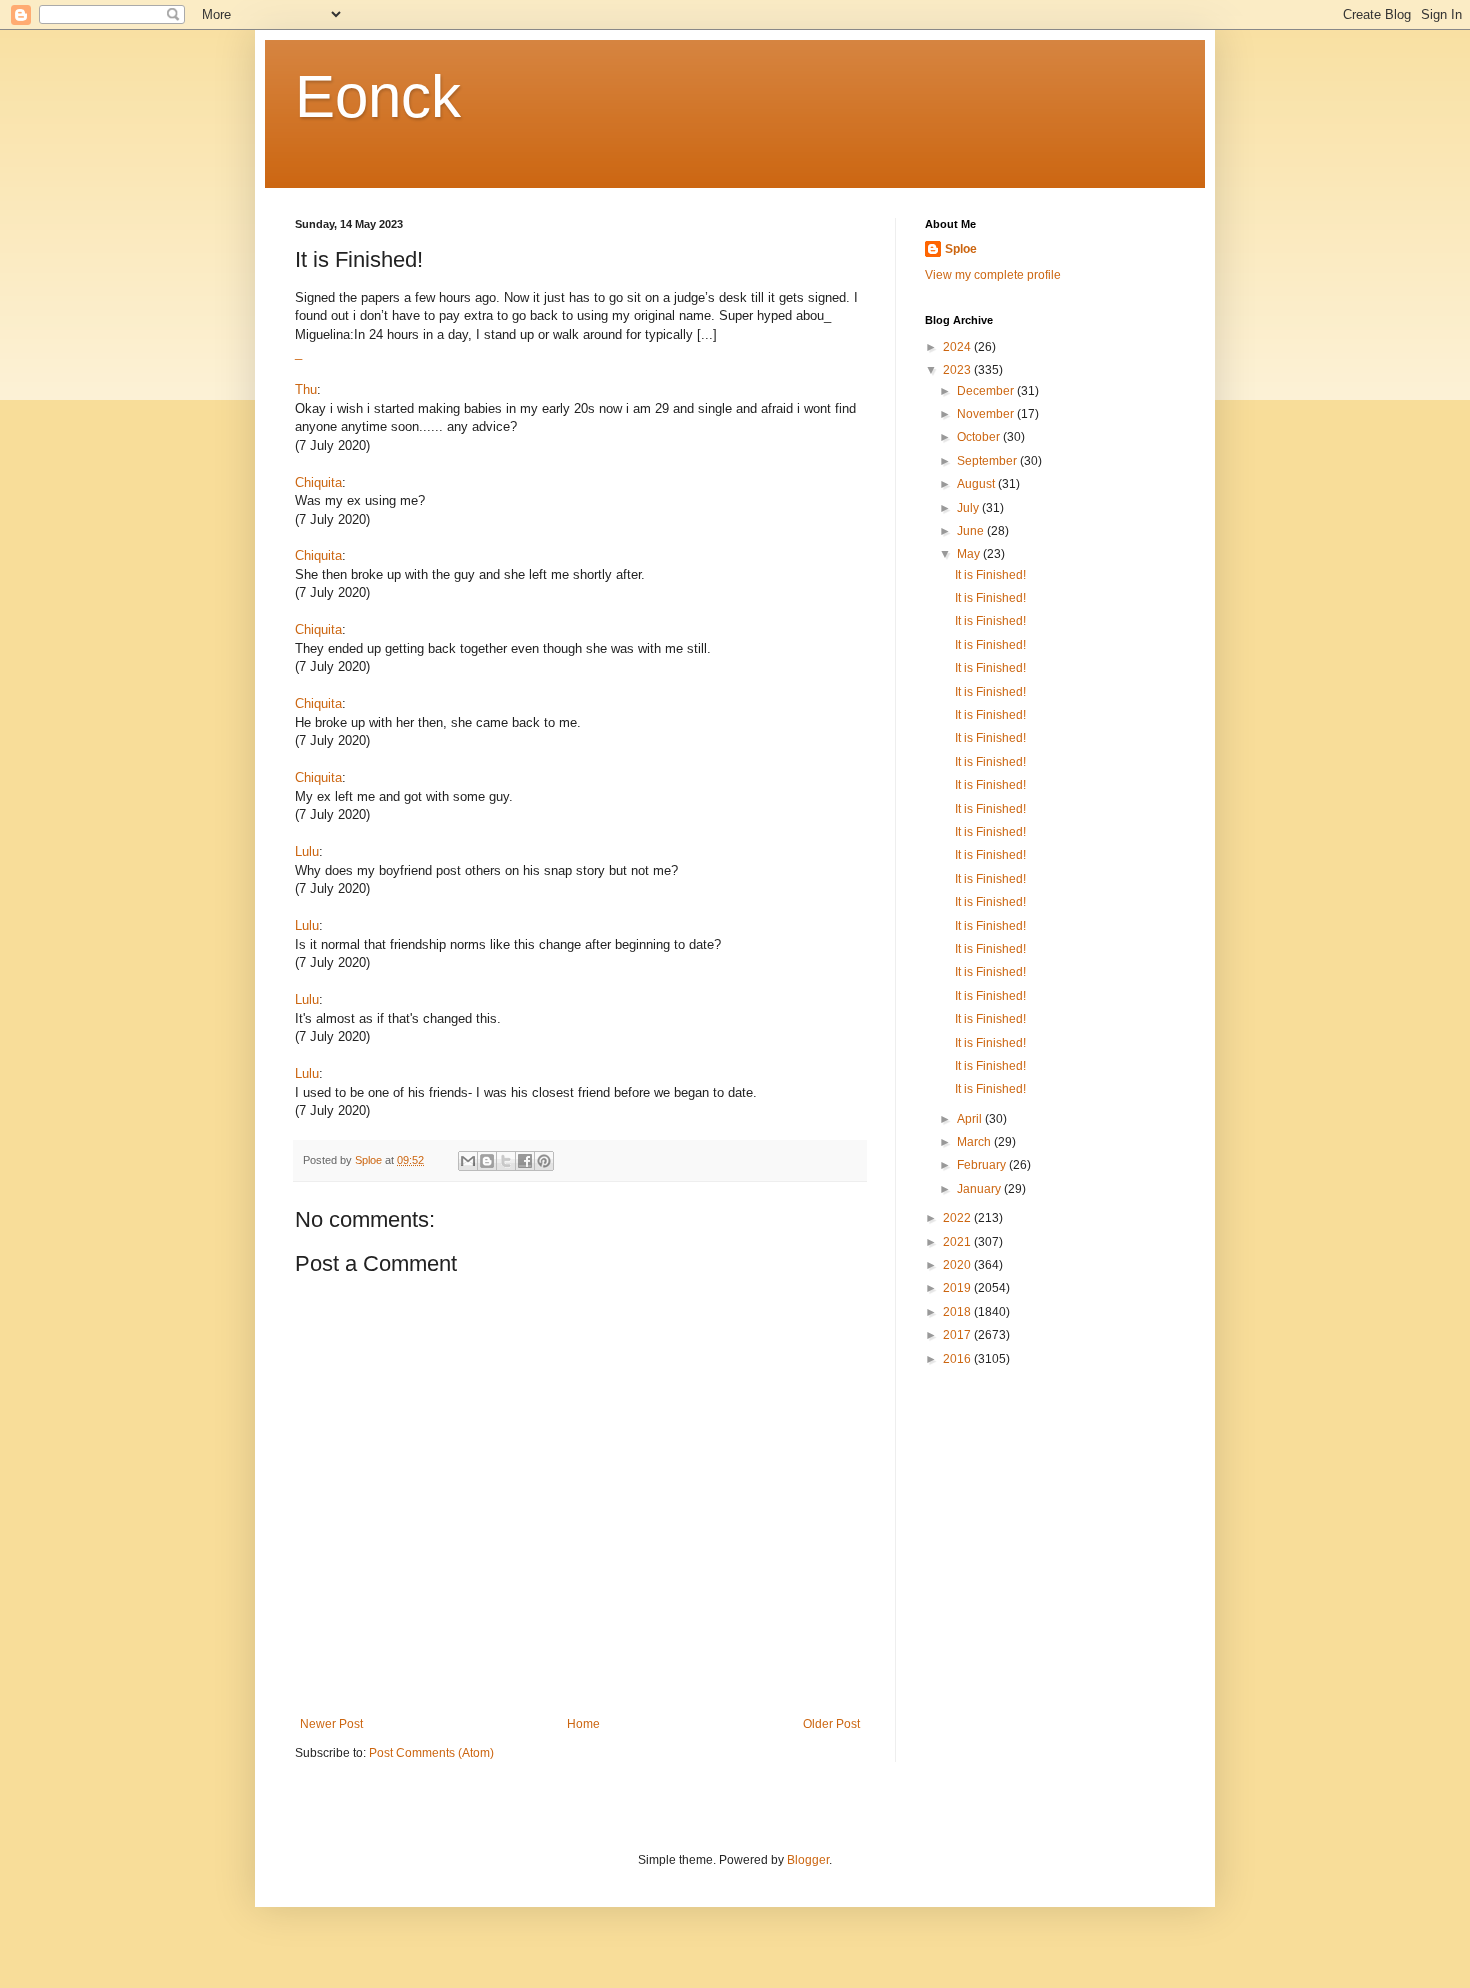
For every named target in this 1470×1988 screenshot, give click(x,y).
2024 (958, 347)
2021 (958, 1242)
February (983, 1165)
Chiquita (318, 482)
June (972, 531)
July (969, 508)
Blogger (808, 1860)
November (987, 414)
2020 (958, 1265)
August (977, 484)
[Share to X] (506, 1161)
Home (583, 1724)
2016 (958, 1359)
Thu (306, 389)
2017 (958, 1335)
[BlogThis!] (487, 1161)
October (980, 437)
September (988, 461)
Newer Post (331, 1724)
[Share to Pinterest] (544, 1161)
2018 (958, 1312)
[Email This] (468, 1161)
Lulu (307, 851)
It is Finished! (990, 575)
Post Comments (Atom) (431, 1753)
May (970, 554)
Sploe (961, 249)
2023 (958, 370)
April (971, 1119)
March (975, 1142)
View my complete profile (993, 275)
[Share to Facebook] (525, 1161)
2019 (958, 1288)
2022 (958, 1218)
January (980, 1189)
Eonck (378, 96)
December (987, 391)
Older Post (831, 1724)
